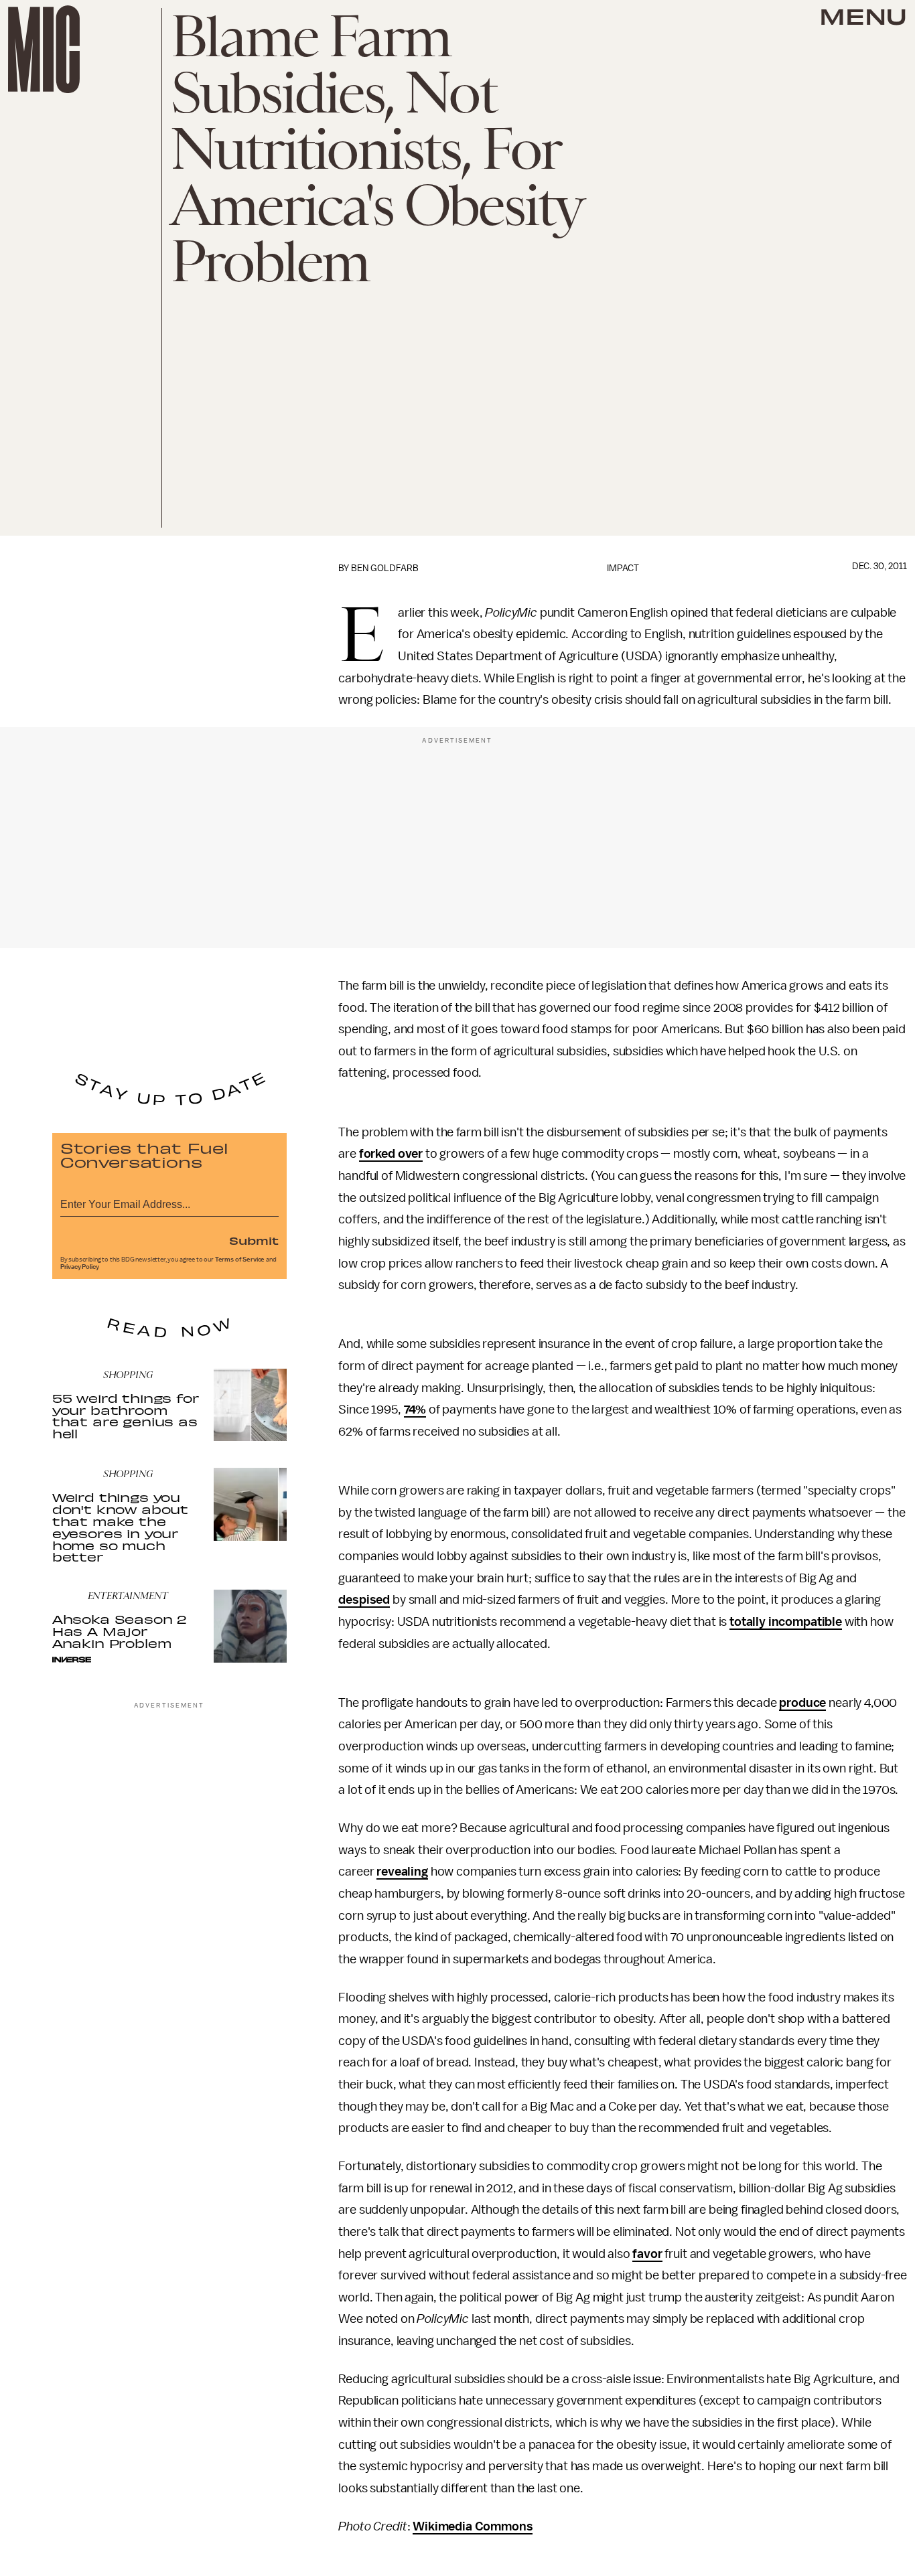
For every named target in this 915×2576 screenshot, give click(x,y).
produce (802, 1703)
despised (364, 1600)
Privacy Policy (80, 1267)
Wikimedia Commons (473, 2526)
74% (415, 1410)
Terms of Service (240, 1260)
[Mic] (44, 49)
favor (647, 2254)
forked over (391, 1154)
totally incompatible (786, 1622)
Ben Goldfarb (385, 568)
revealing (402, 1872)
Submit (254, 1240)
